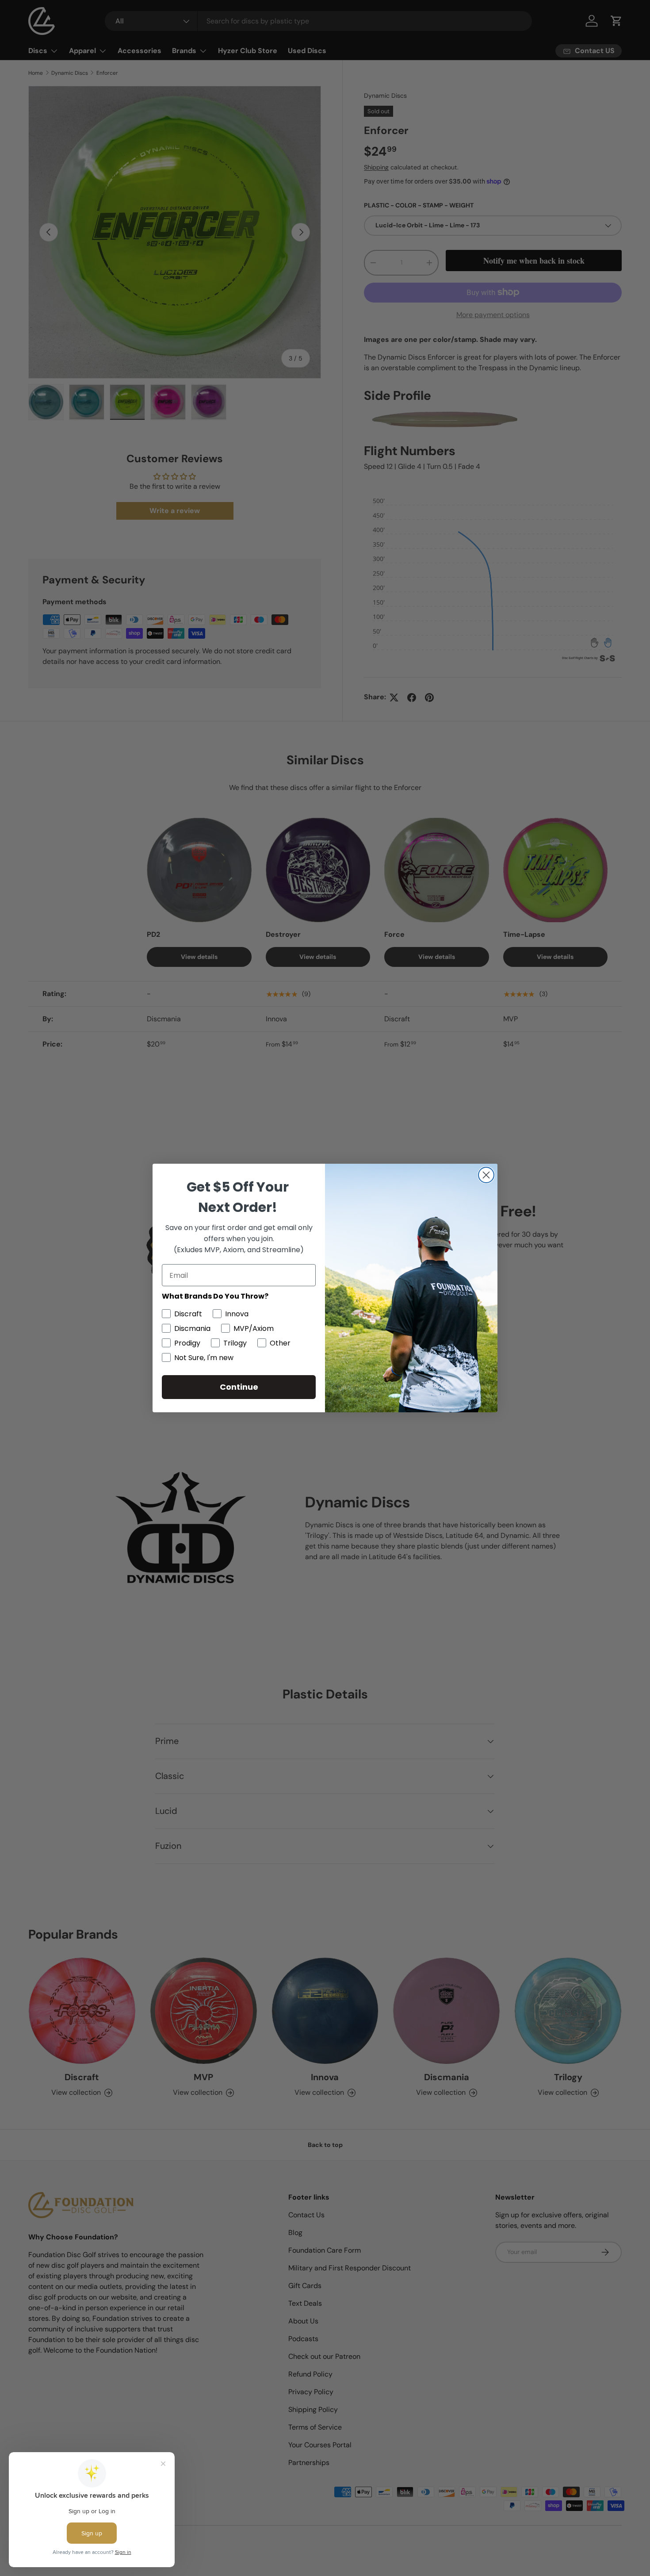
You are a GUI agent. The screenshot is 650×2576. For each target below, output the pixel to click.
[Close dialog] (486, 1175)
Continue (239, 1387)
